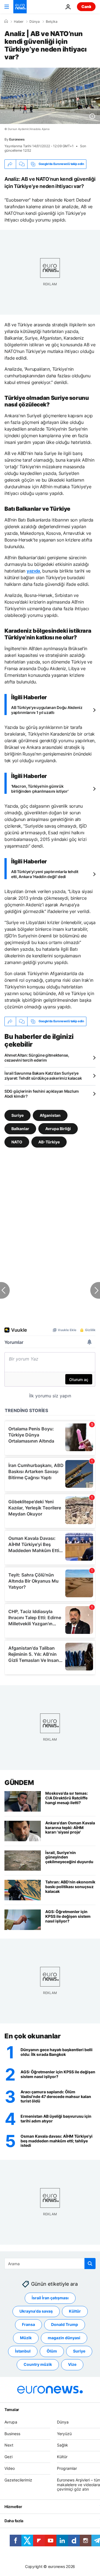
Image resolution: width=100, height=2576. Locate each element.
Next (9, 2445)
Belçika (52, 22)
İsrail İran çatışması (50, 2298)
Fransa (28, 2325)
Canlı (86, 7)
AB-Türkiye (49, 1142)
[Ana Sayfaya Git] (20, 7)
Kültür (75, 2311)
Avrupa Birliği (58, 1128)
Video (10, 2468)
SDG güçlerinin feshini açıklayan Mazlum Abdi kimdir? (42, 1094)
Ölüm (52, 2351)
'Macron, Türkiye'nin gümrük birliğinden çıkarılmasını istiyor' (40, 789)
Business (12, 2434)
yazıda (33, 571)
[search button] (90, 2264)
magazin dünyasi (64, 2338)
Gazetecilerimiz (18, 2480)
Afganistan (50, 1115)
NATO (17, 1142)
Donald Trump (65, 2325)
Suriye (17, 1115)
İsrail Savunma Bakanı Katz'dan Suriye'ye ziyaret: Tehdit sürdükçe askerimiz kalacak (43, 1076)
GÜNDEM (19, 1783)
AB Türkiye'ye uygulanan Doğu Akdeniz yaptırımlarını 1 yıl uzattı (47, 710)
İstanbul (23, 2351)
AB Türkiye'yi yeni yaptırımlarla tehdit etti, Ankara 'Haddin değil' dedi (45, 874)
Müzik (26, 2338)
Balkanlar (20, 1128)
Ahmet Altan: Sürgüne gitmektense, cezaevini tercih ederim (37, 1058)
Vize (72, 2365)
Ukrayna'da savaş (36, 2311)
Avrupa (11, 2422)
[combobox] (50, 2264)
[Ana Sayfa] (6, 21)
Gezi (8, 2457)
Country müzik (38, 2365)
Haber (19, 22)
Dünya (35, 22)
